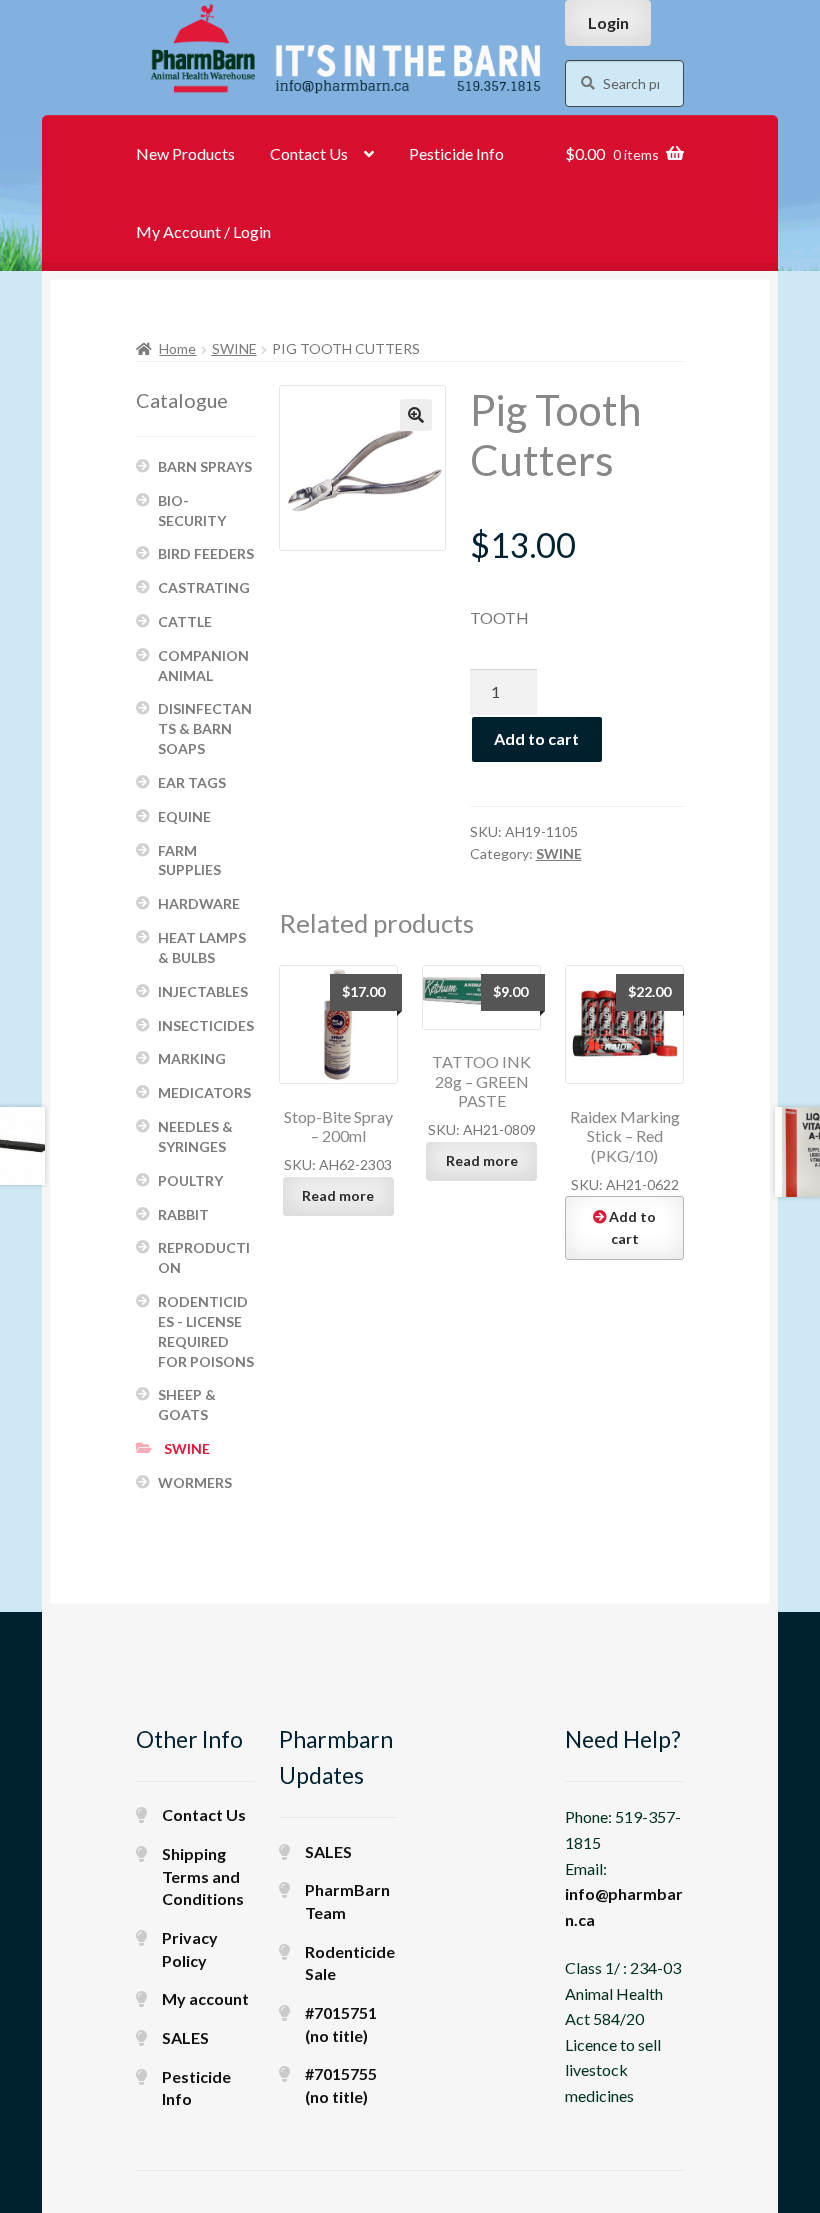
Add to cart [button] (632, 1227)
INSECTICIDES (206, 1025)
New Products (185, 153)
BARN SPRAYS (205, 466)
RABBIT (183, 1214)
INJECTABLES (203, 991)
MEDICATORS (204, 1092)
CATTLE (185, 621)
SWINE (234, 348)
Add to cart (536, 738)
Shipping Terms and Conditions (203, 1876)
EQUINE (184, 816)
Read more (338, 1195)
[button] (416, 415)
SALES (185, 2037)
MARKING (192, 1058)
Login (608, 22)
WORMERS (195, 1482)
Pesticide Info (456, 153)
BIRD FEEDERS (206, 553)
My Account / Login (203, 231)
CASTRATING (204, 587)
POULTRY (190, 1180)
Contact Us (309, 153)
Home (177, 348)
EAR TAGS (192, 782)
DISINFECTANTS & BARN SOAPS (205, 728)
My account (205, 1998)
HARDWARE (199, 903)
